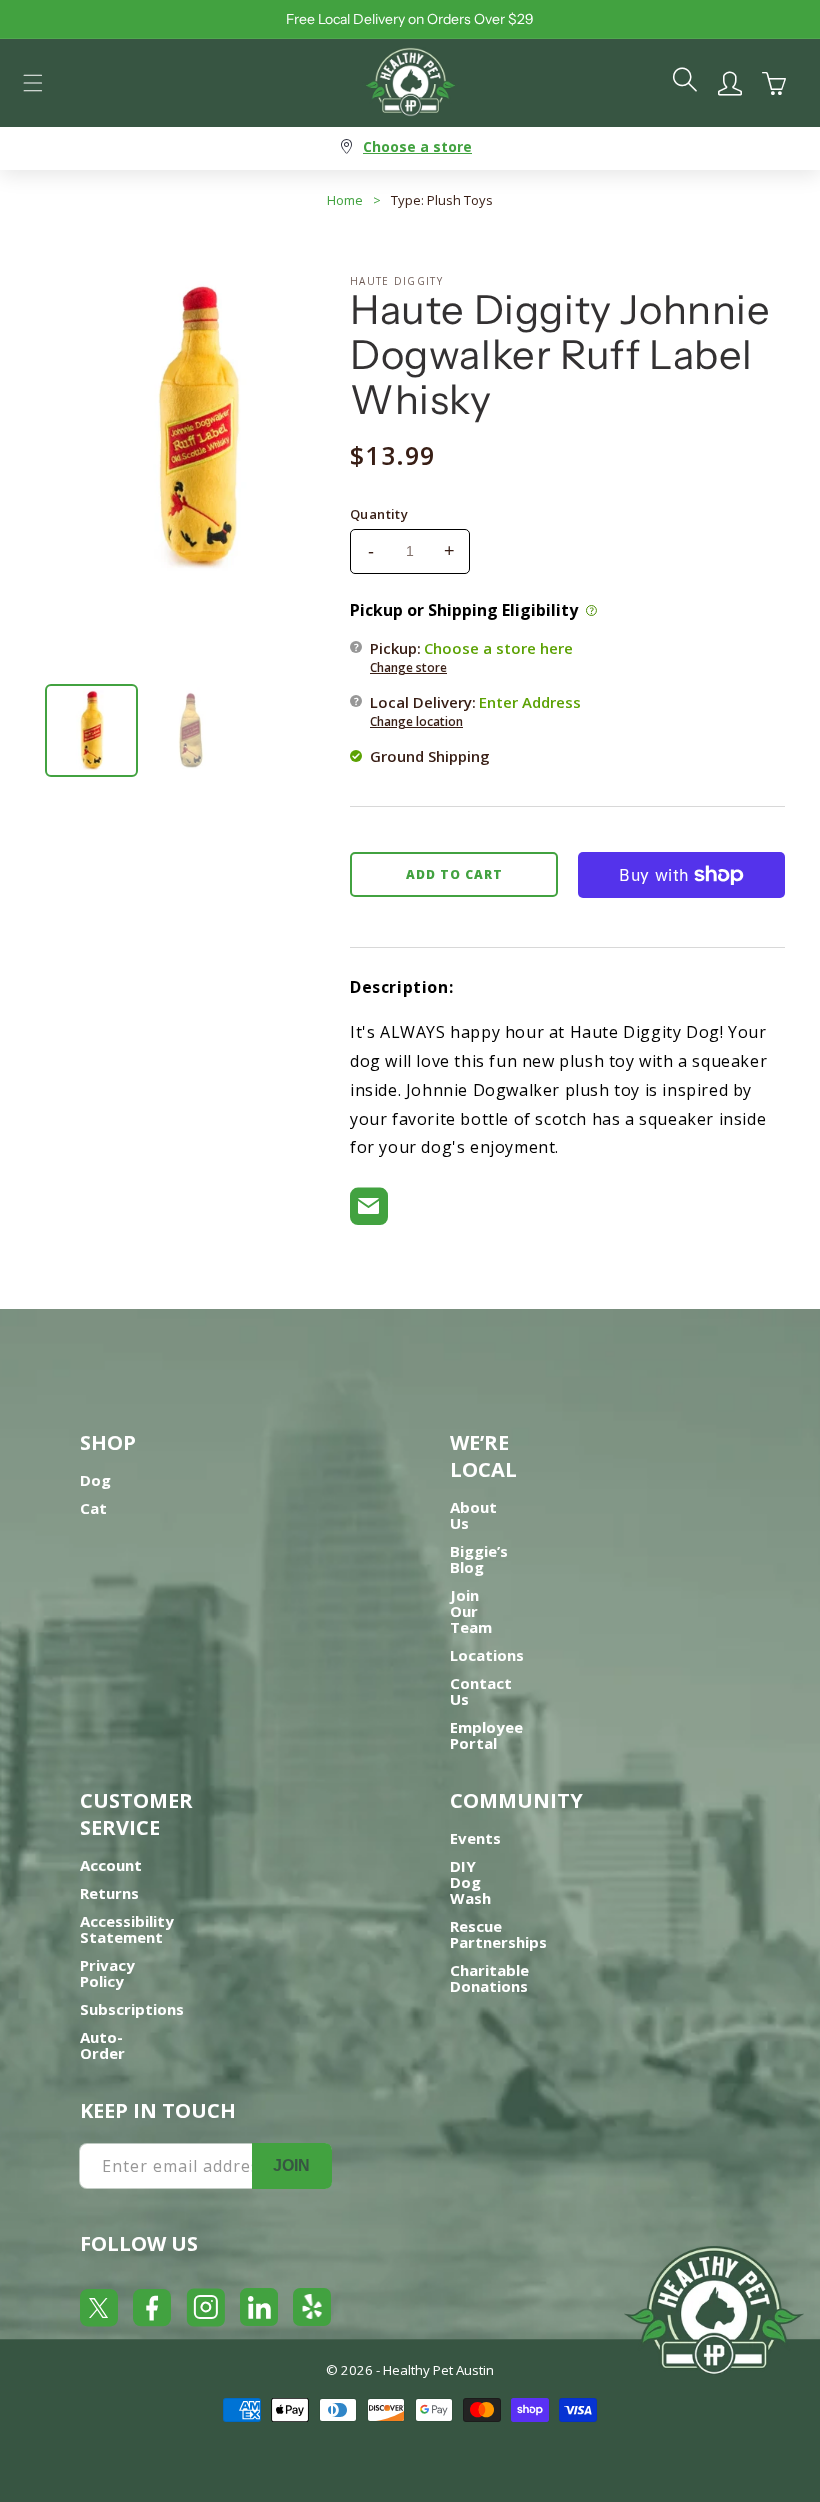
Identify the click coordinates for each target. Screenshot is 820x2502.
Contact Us (481, 1691)
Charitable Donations (489, 1978)
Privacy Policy (107, 1973)
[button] (33, 83)
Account (111, 1865)
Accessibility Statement (127, 1929)
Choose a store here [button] (498, 648)
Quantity (379, 514)
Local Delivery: (475, 711)
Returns (109, 1893)
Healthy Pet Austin (438, 2370)
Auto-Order (102, 2045)
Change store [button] (408, 667)
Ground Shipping (430, 756)
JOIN (291, 2165)
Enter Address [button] (530, 702)
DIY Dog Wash (470, 1882)
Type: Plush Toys (442, 200)
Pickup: (471, 657)
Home (345, 200)
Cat (93, 1508)
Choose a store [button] (417, 146)
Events (475, 1838)
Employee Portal (486, 1735)
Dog (95, 1480)
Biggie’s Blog (479, 1559)
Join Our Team (471, 1611)
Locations (487, 1655)
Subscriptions (132, 2009)
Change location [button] (416, 721)
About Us (473, 1515)
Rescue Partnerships (498, 1934)
